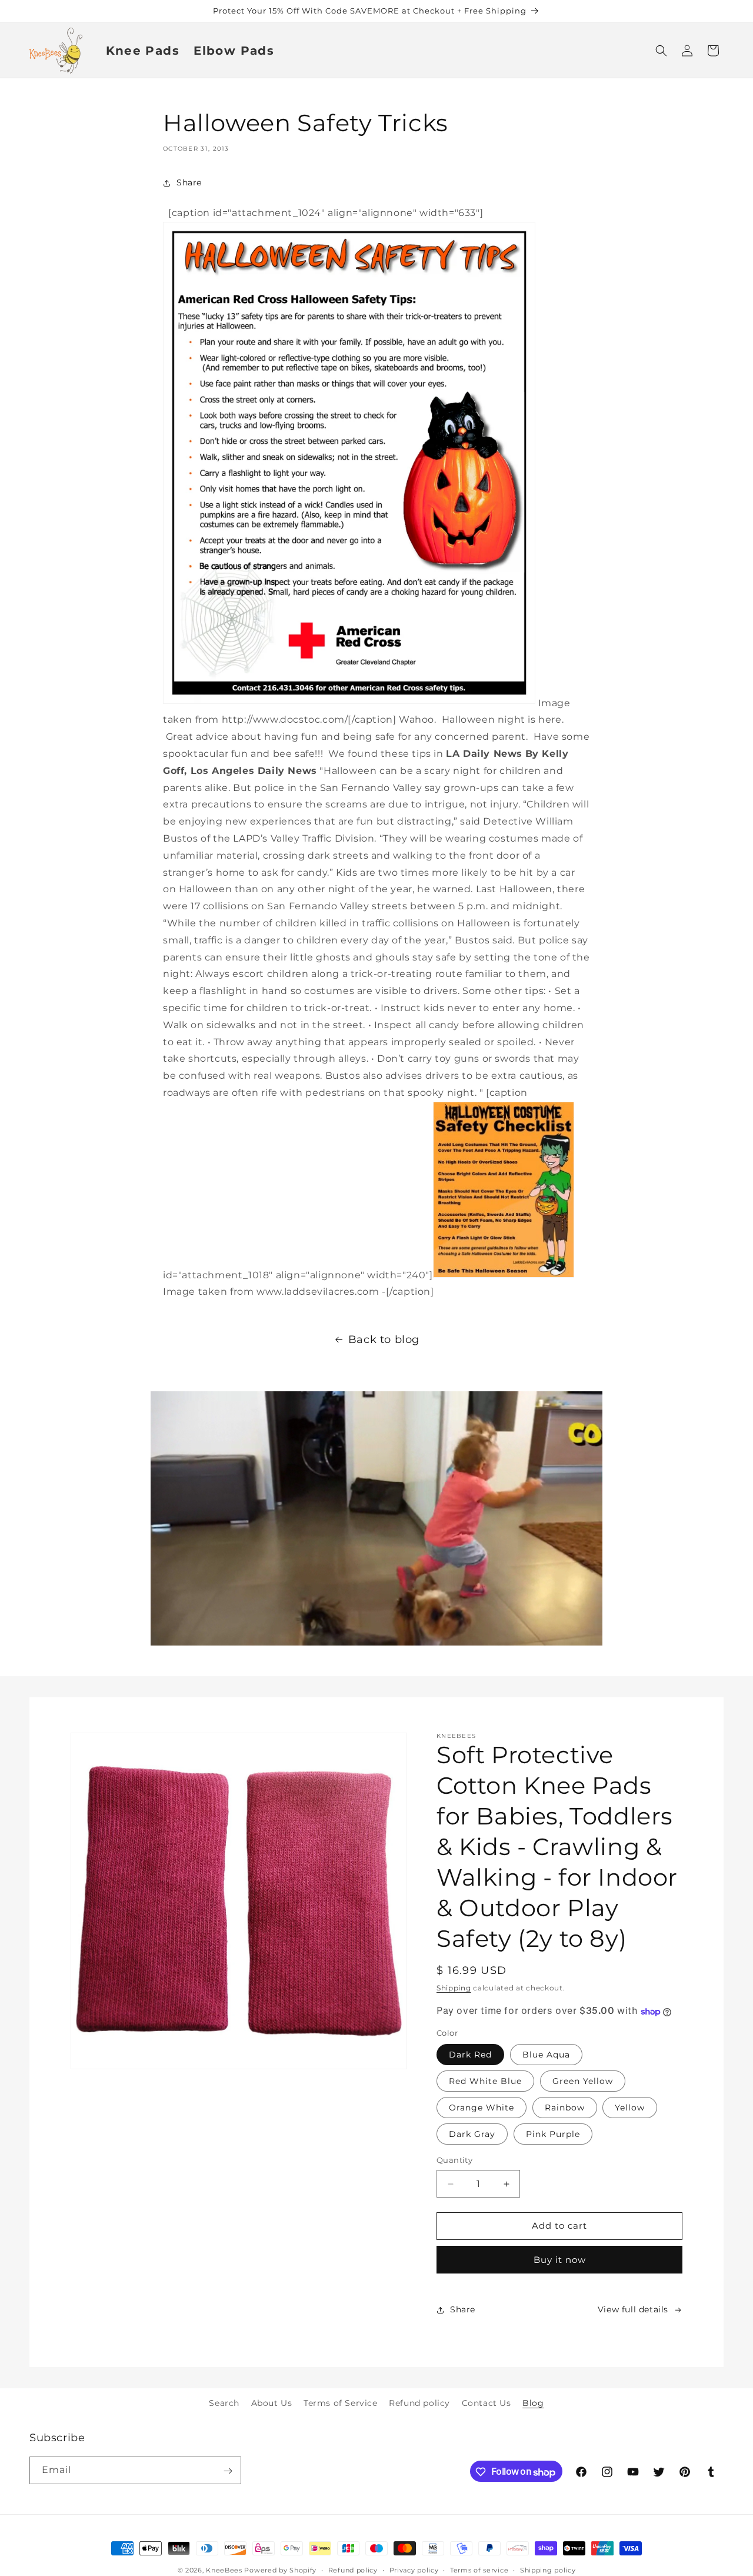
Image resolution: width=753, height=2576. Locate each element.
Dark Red (470, 2055)
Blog (533, 2403)
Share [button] (189, 182)
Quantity (454, 2160)
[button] (661, 51)
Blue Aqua (546, 2055)
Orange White (482, 2108)
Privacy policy (414, 2570)
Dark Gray (472, 2135)
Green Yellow (583, 2082)
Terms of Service (341, 2403)
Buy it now (560, 2260)
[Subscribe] (228, 2471)
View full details (633, 2310)
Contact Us (487, 2403)
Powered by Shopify (280, 2570)
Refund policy (419, 2403)
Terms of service (479, 2570)
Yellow (630, 2108)
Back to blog (384, 1339)
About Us (272, 2403)
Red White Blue (485, 2082)
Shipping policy (548, 2570)
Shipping (454, 1988)
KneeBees (224, 2570)
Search (224, 2403)
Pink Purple (553, 2135)
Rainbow (565, 2108)
